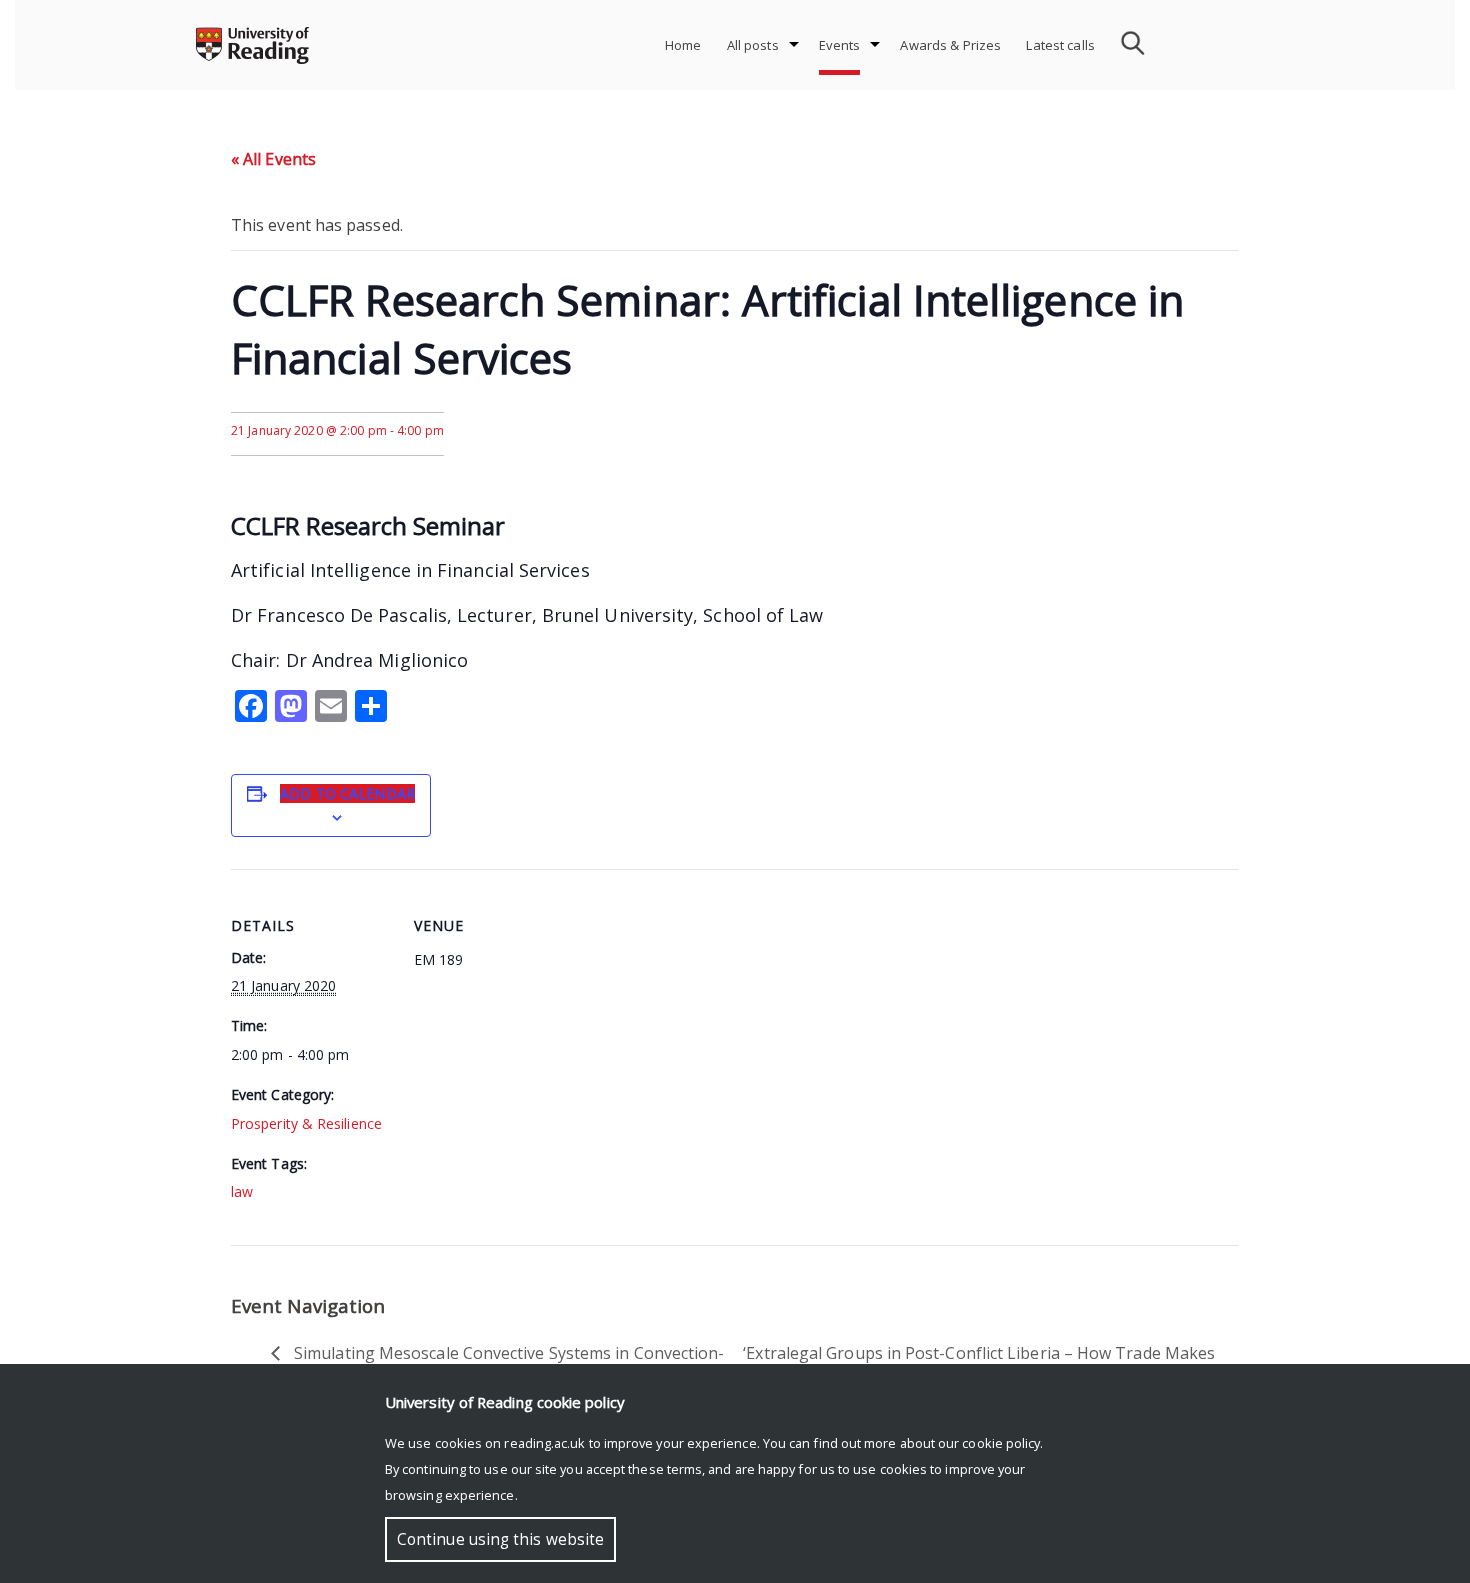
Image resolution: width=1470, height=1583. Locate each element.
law (242, 1191)
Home (683, 45)
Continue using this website (500, 1539)
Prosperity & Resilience (306, 1123)
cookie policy (1001, 1443)
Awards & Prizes (950, 45)
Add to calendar (347, 793)
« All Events (273, 159)
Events (840, 45)
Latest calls (1060, 45)
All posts (753, 45)
